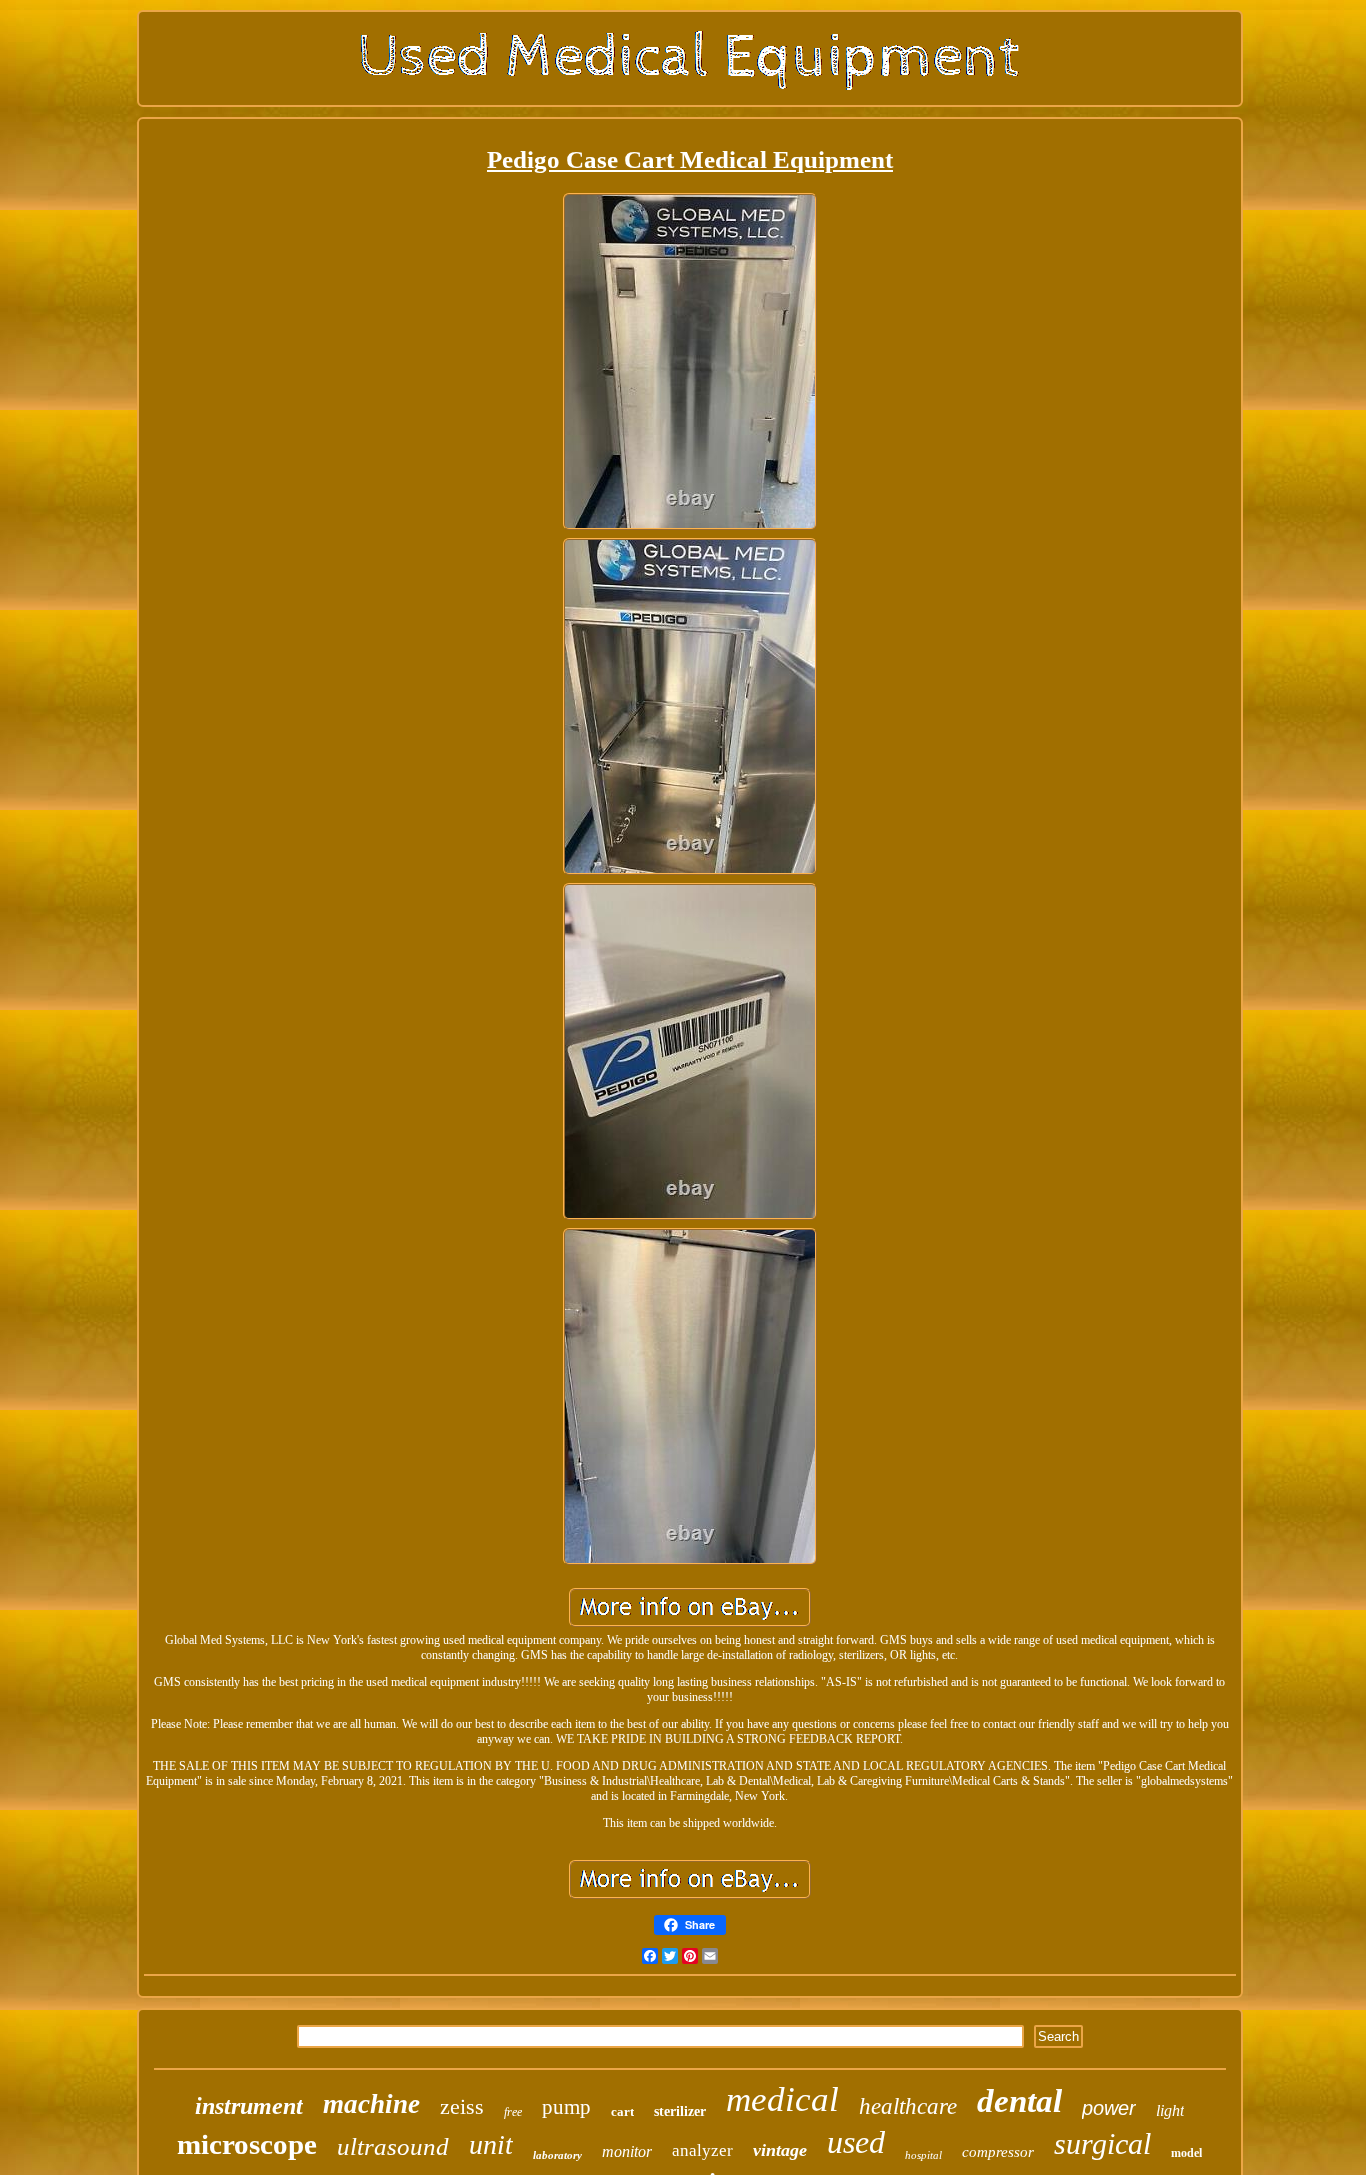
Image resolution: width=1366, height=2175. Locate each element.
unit (491, 2144)
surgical (1102, 2143)
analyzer (702, 2150)
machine (371, 2104)
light (1170, 2110)
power (1109, 2108)
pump (566, 2107)
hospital (923, 2155)
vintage (780, 2150)
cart (622, 2111)
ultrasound (393, 2146)
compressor (998, 2152)
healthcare (908, 2106)
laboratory (557, 2155)
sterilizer (680, 2111)
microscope (247, 2144)
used (856, 2142)
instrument (249, 2106)
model (1186, 2153)
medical (782, 2099)
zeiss (462, 2106)
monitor (627, 2151)
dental (1019, 2101)
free (513, 2112)
